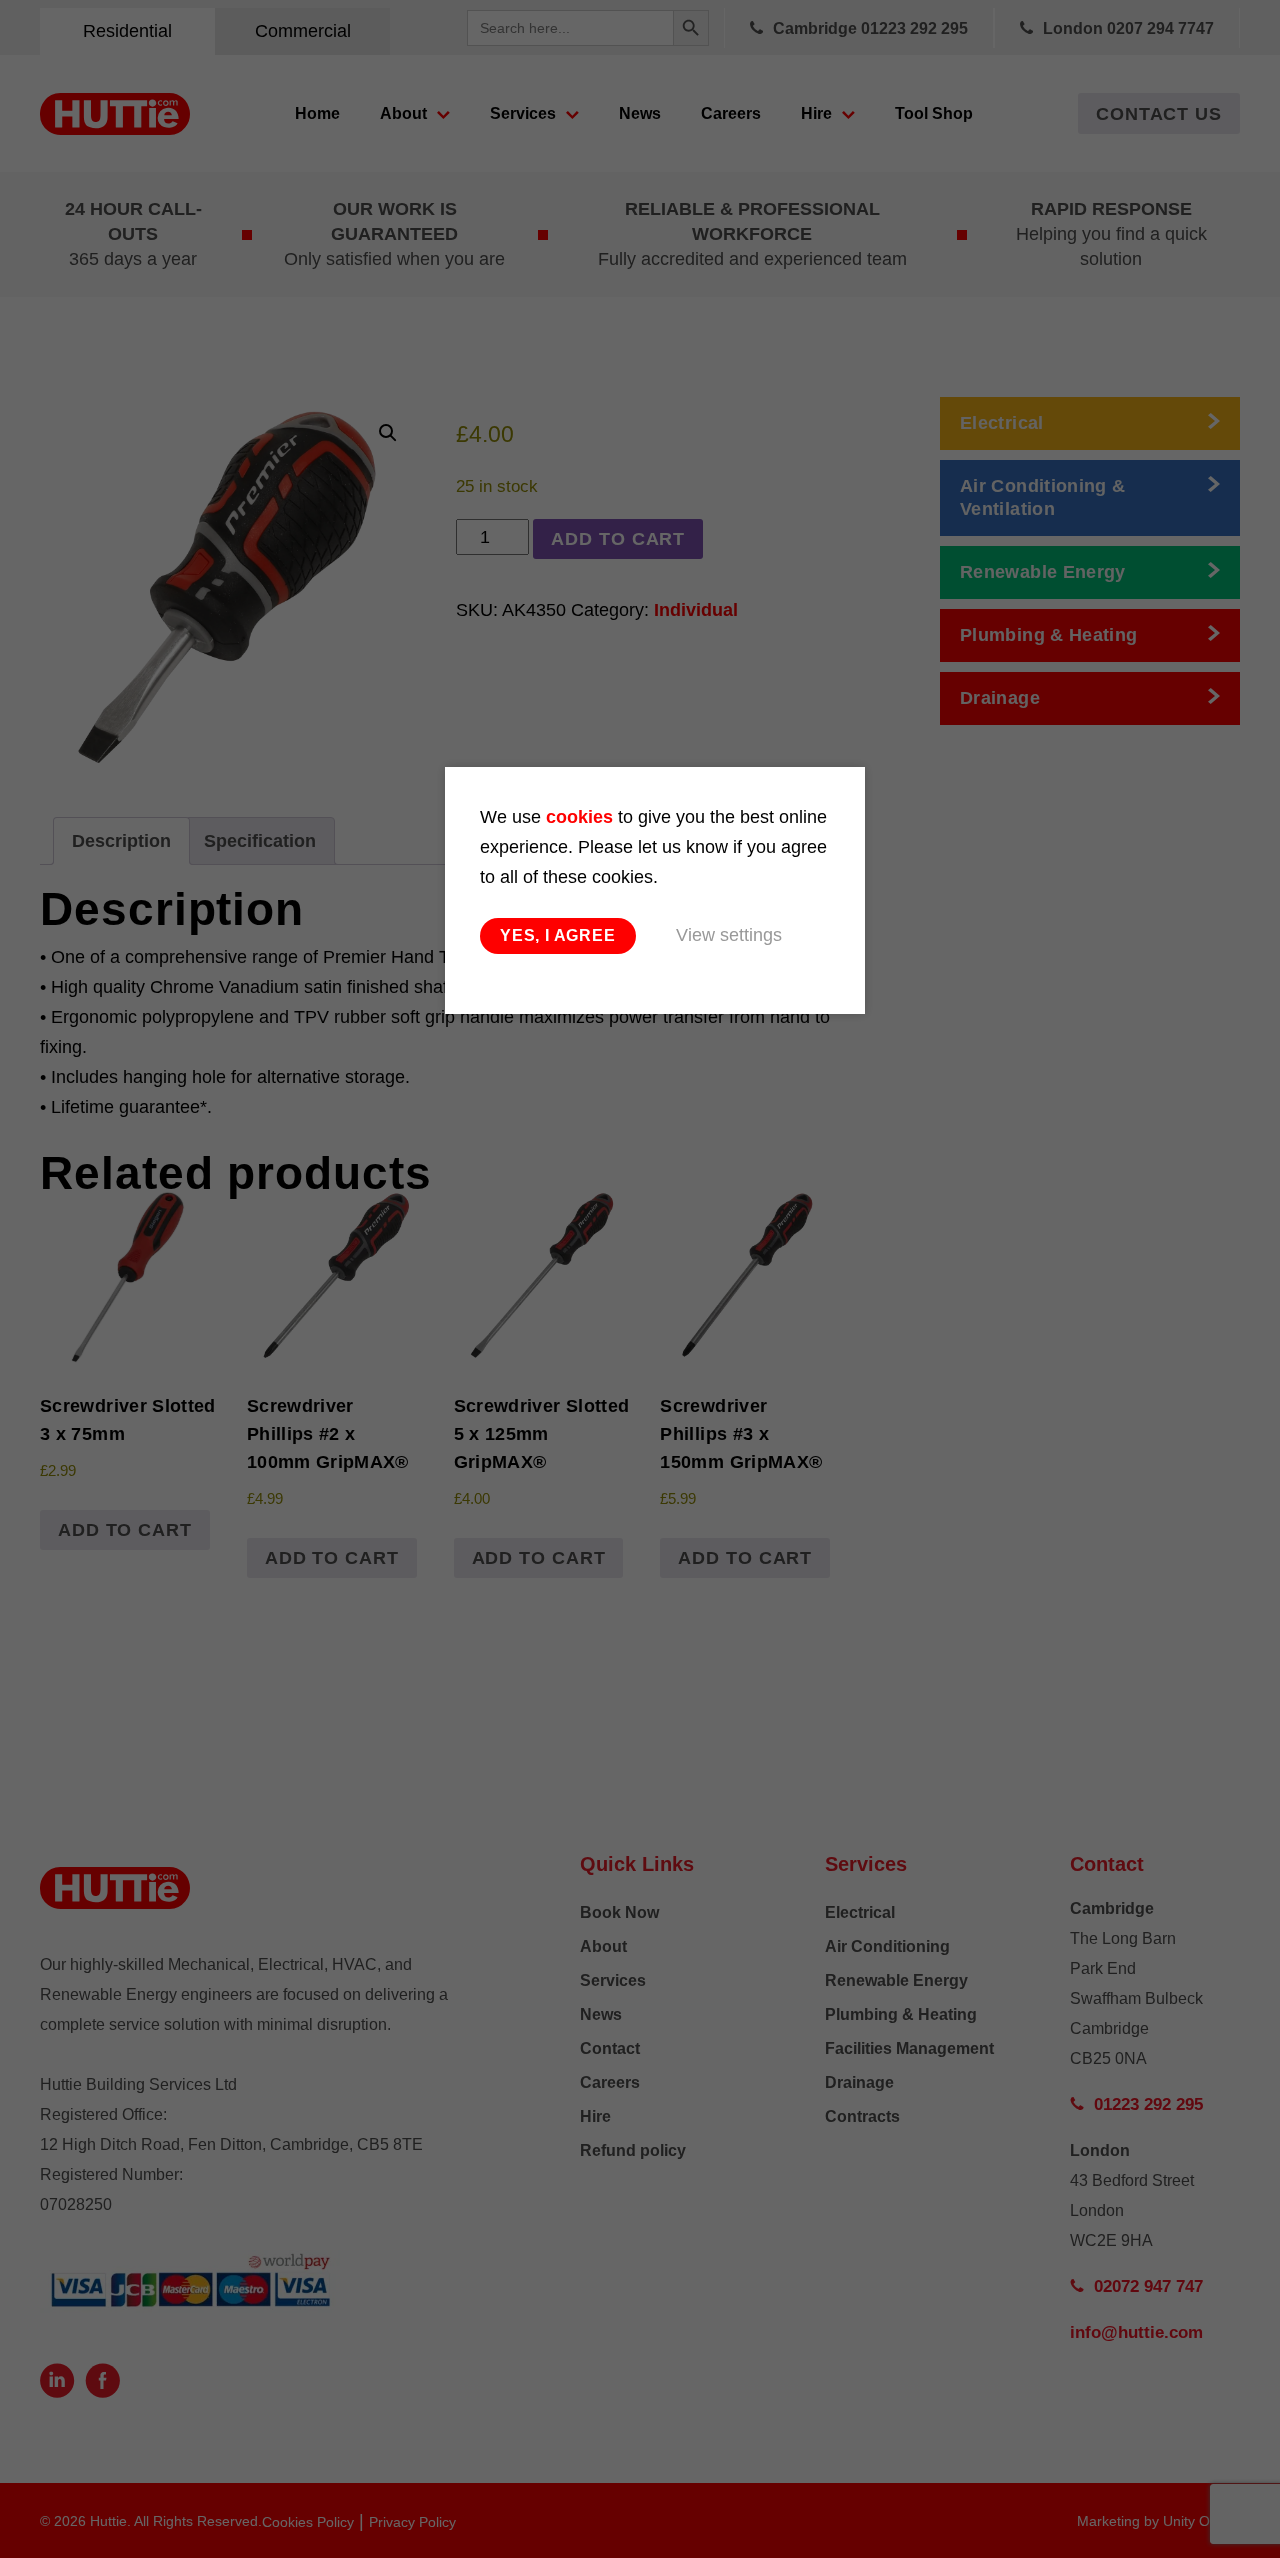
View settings (729, 935)
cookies (579, 817)
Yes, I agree (558, 935)
